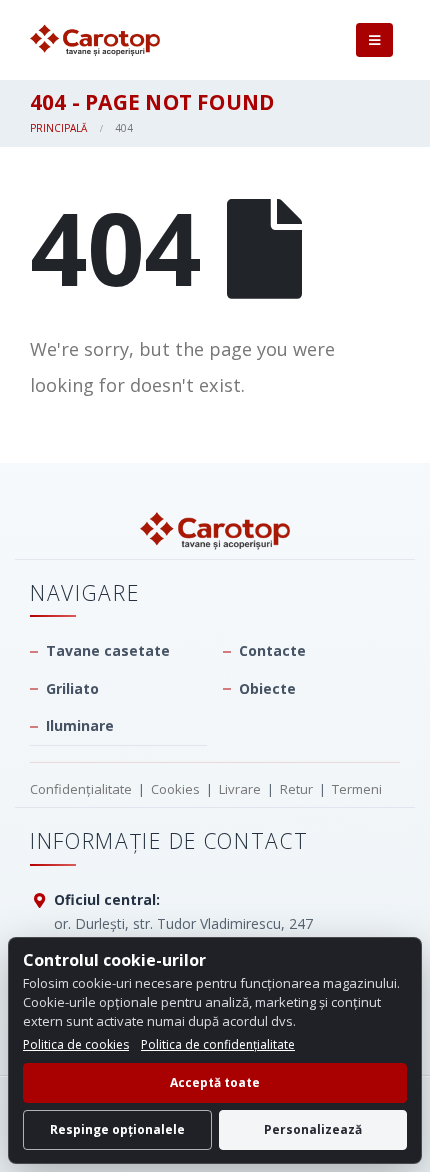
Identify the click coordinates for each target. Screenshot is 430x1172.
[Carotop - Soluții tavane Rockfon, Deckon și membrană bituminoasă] (95, 40)
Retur (296, 789)
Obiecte (267, 688)
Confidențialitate (81, 789)
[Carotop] (215, 530)
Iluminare (80, 725)
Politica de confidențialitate (218, 1044)
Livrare (240, 789)
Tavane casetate (108, 650)
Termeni (357, 789)
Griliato (72, 688)
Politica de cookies (76, 1044)
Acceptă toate (215, 1082)
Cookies (175, 789)
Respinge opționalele (117, 1129)
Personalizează (313, 1129)
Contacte (272, 650)
